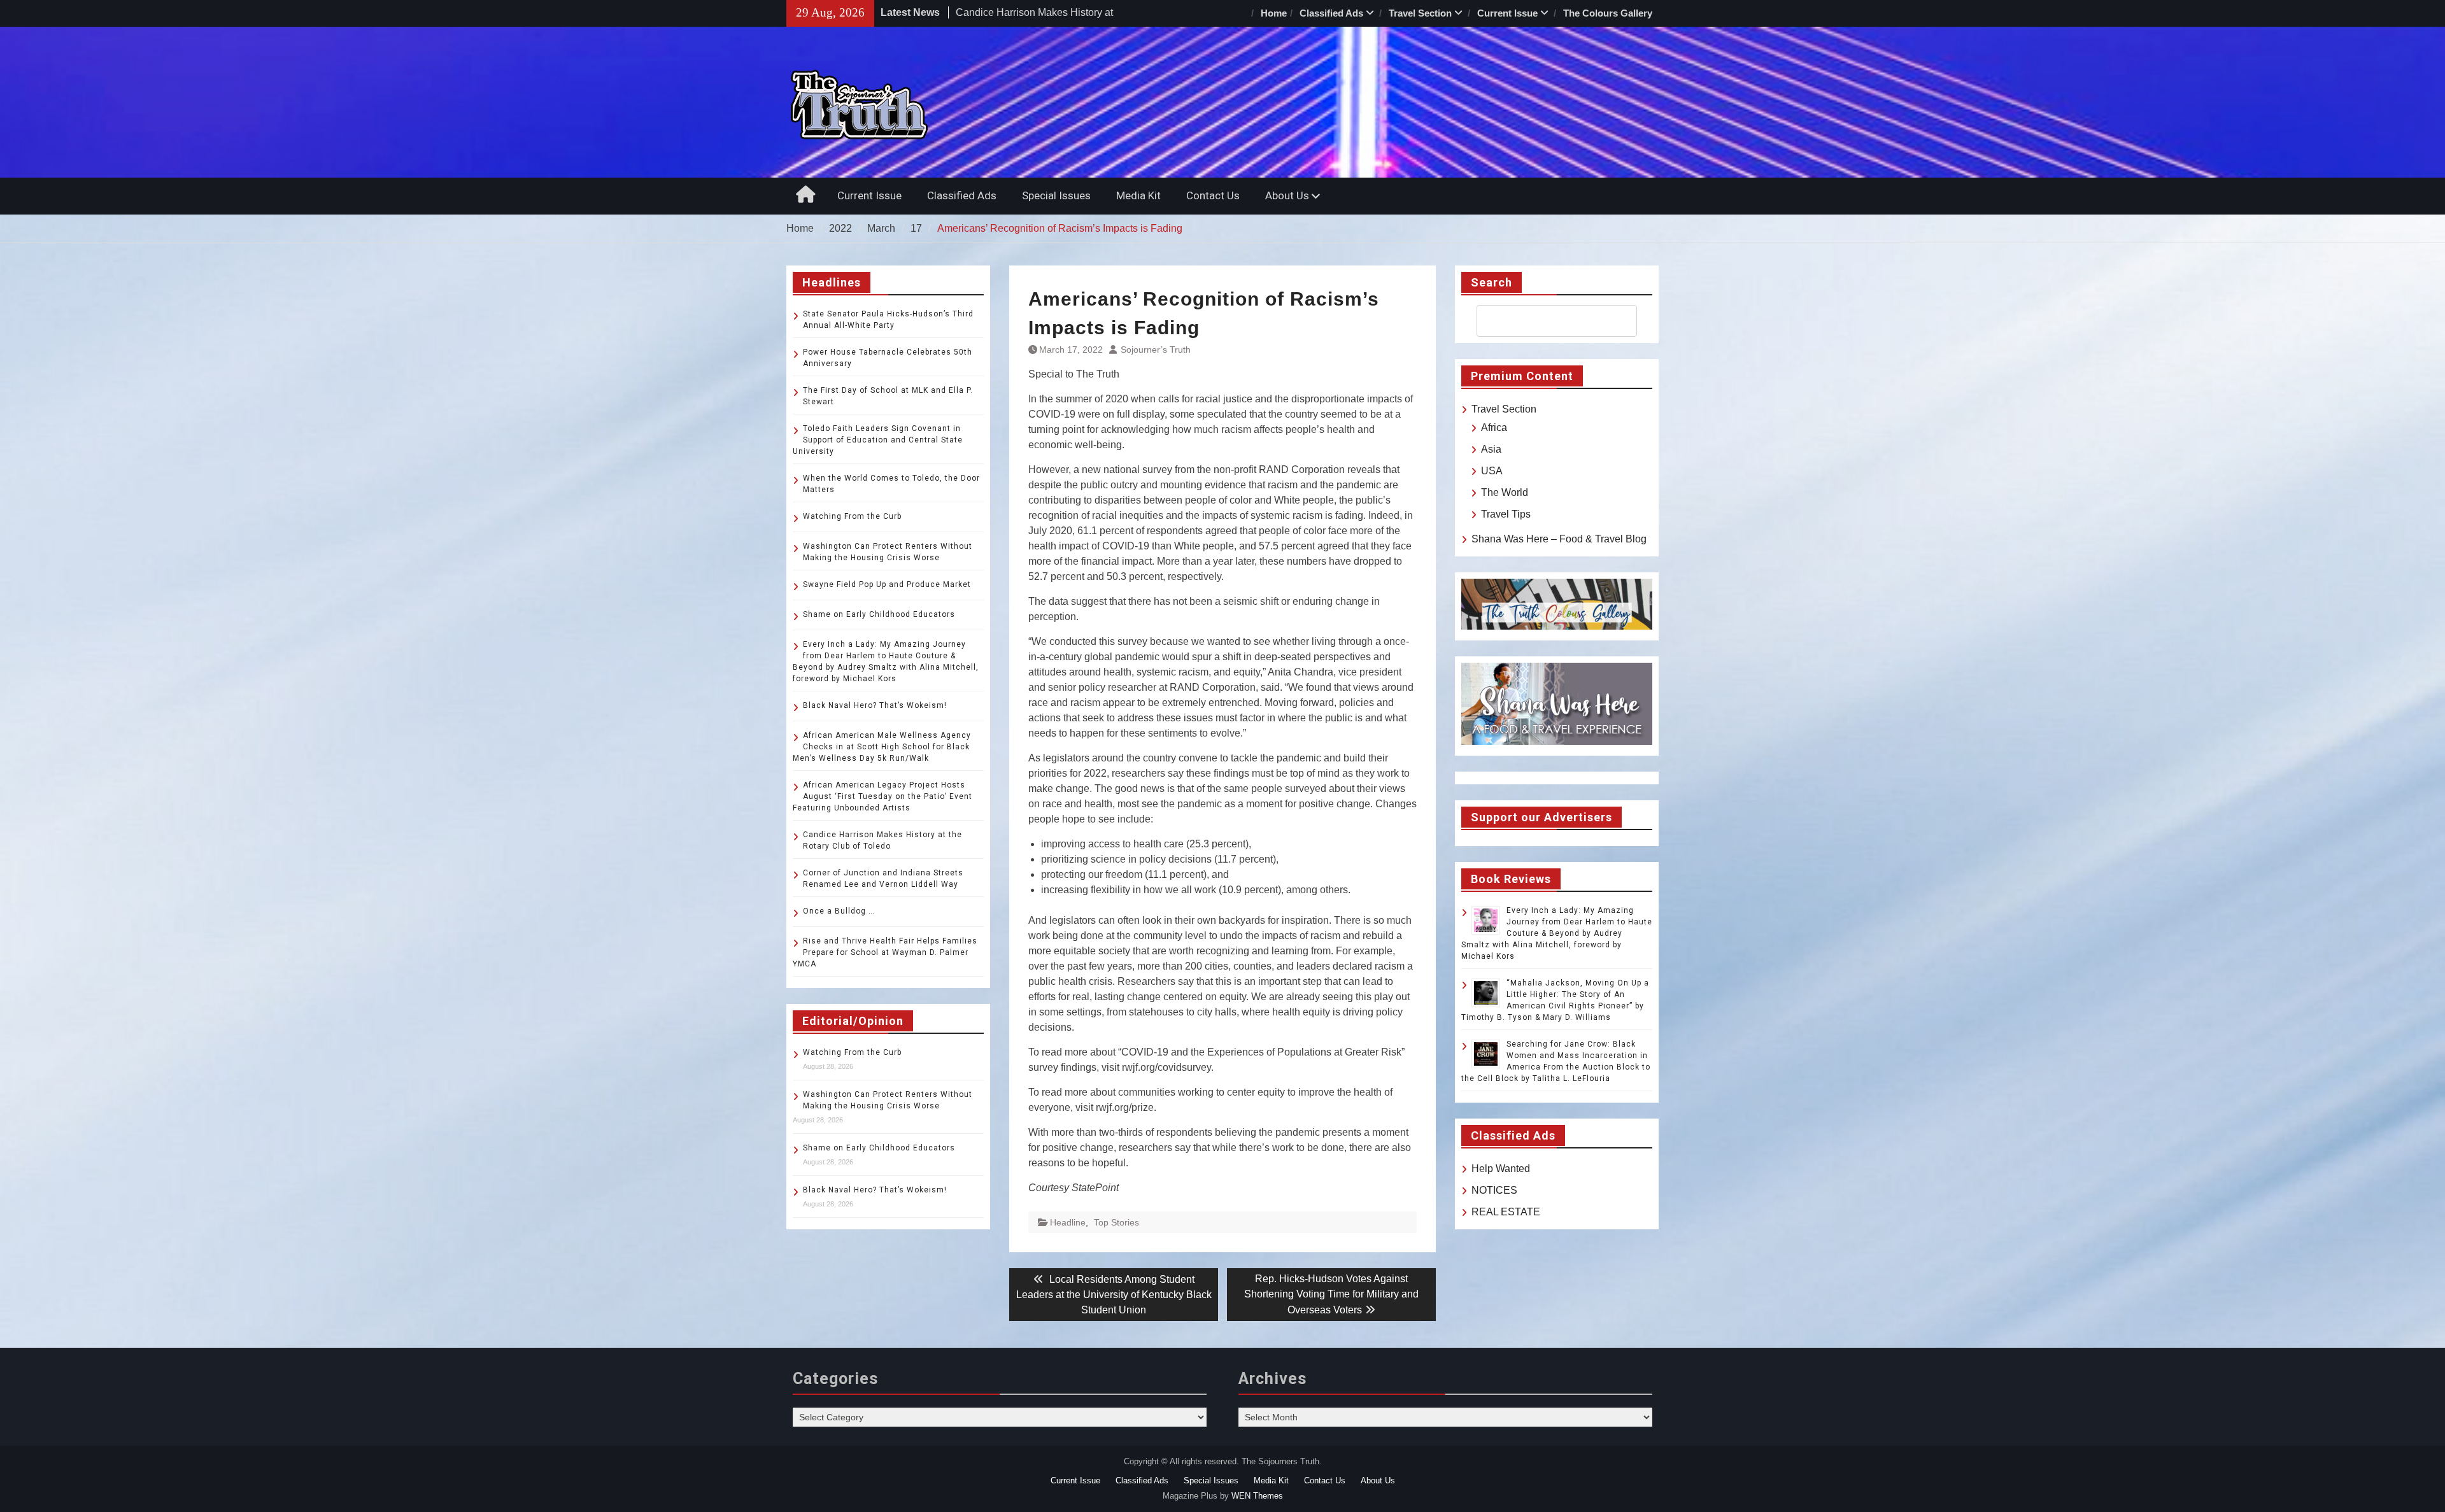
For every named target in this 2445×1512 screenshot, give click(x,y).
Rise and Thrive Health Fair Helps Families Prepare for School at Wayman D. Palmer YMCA (885, 952)
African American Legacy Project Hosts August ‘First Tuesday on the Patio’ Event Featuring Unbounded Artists (882, 796)
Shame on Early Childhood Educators (879, 614)
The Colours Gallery (1608, 13)
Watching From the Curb (852, 516)
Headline (1068, 1222)
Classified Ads (1331, 13)
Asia (1491, 449)
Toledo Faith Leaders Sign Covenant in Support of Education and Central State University (878, 440)
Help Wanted (1501, 1169)
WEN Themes (1257, 1496)
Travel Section (1420, 13)
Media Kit (1138, 195)
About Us (1287, 195)
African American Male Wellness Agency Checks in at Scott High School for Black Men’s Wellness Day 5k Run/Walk (882, 747)
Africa (1494, 427)
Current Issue (1507, 13)
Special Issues (1056, 195)
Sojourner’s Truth (1156, 350)
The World (1505, 492)
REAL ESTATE (1506, 1212)
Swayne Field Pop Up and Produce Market (887, 584)
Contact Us (1213, 195)
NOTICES (1494, 1190)
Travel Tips (1506, 514)
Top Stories (1116, 1222)
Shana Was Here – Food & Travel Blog (1559, 539)
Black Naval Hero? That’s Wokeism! (875, 705)
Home (1274, 13)
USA (1492, 471)
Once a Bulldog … (839, 911)
